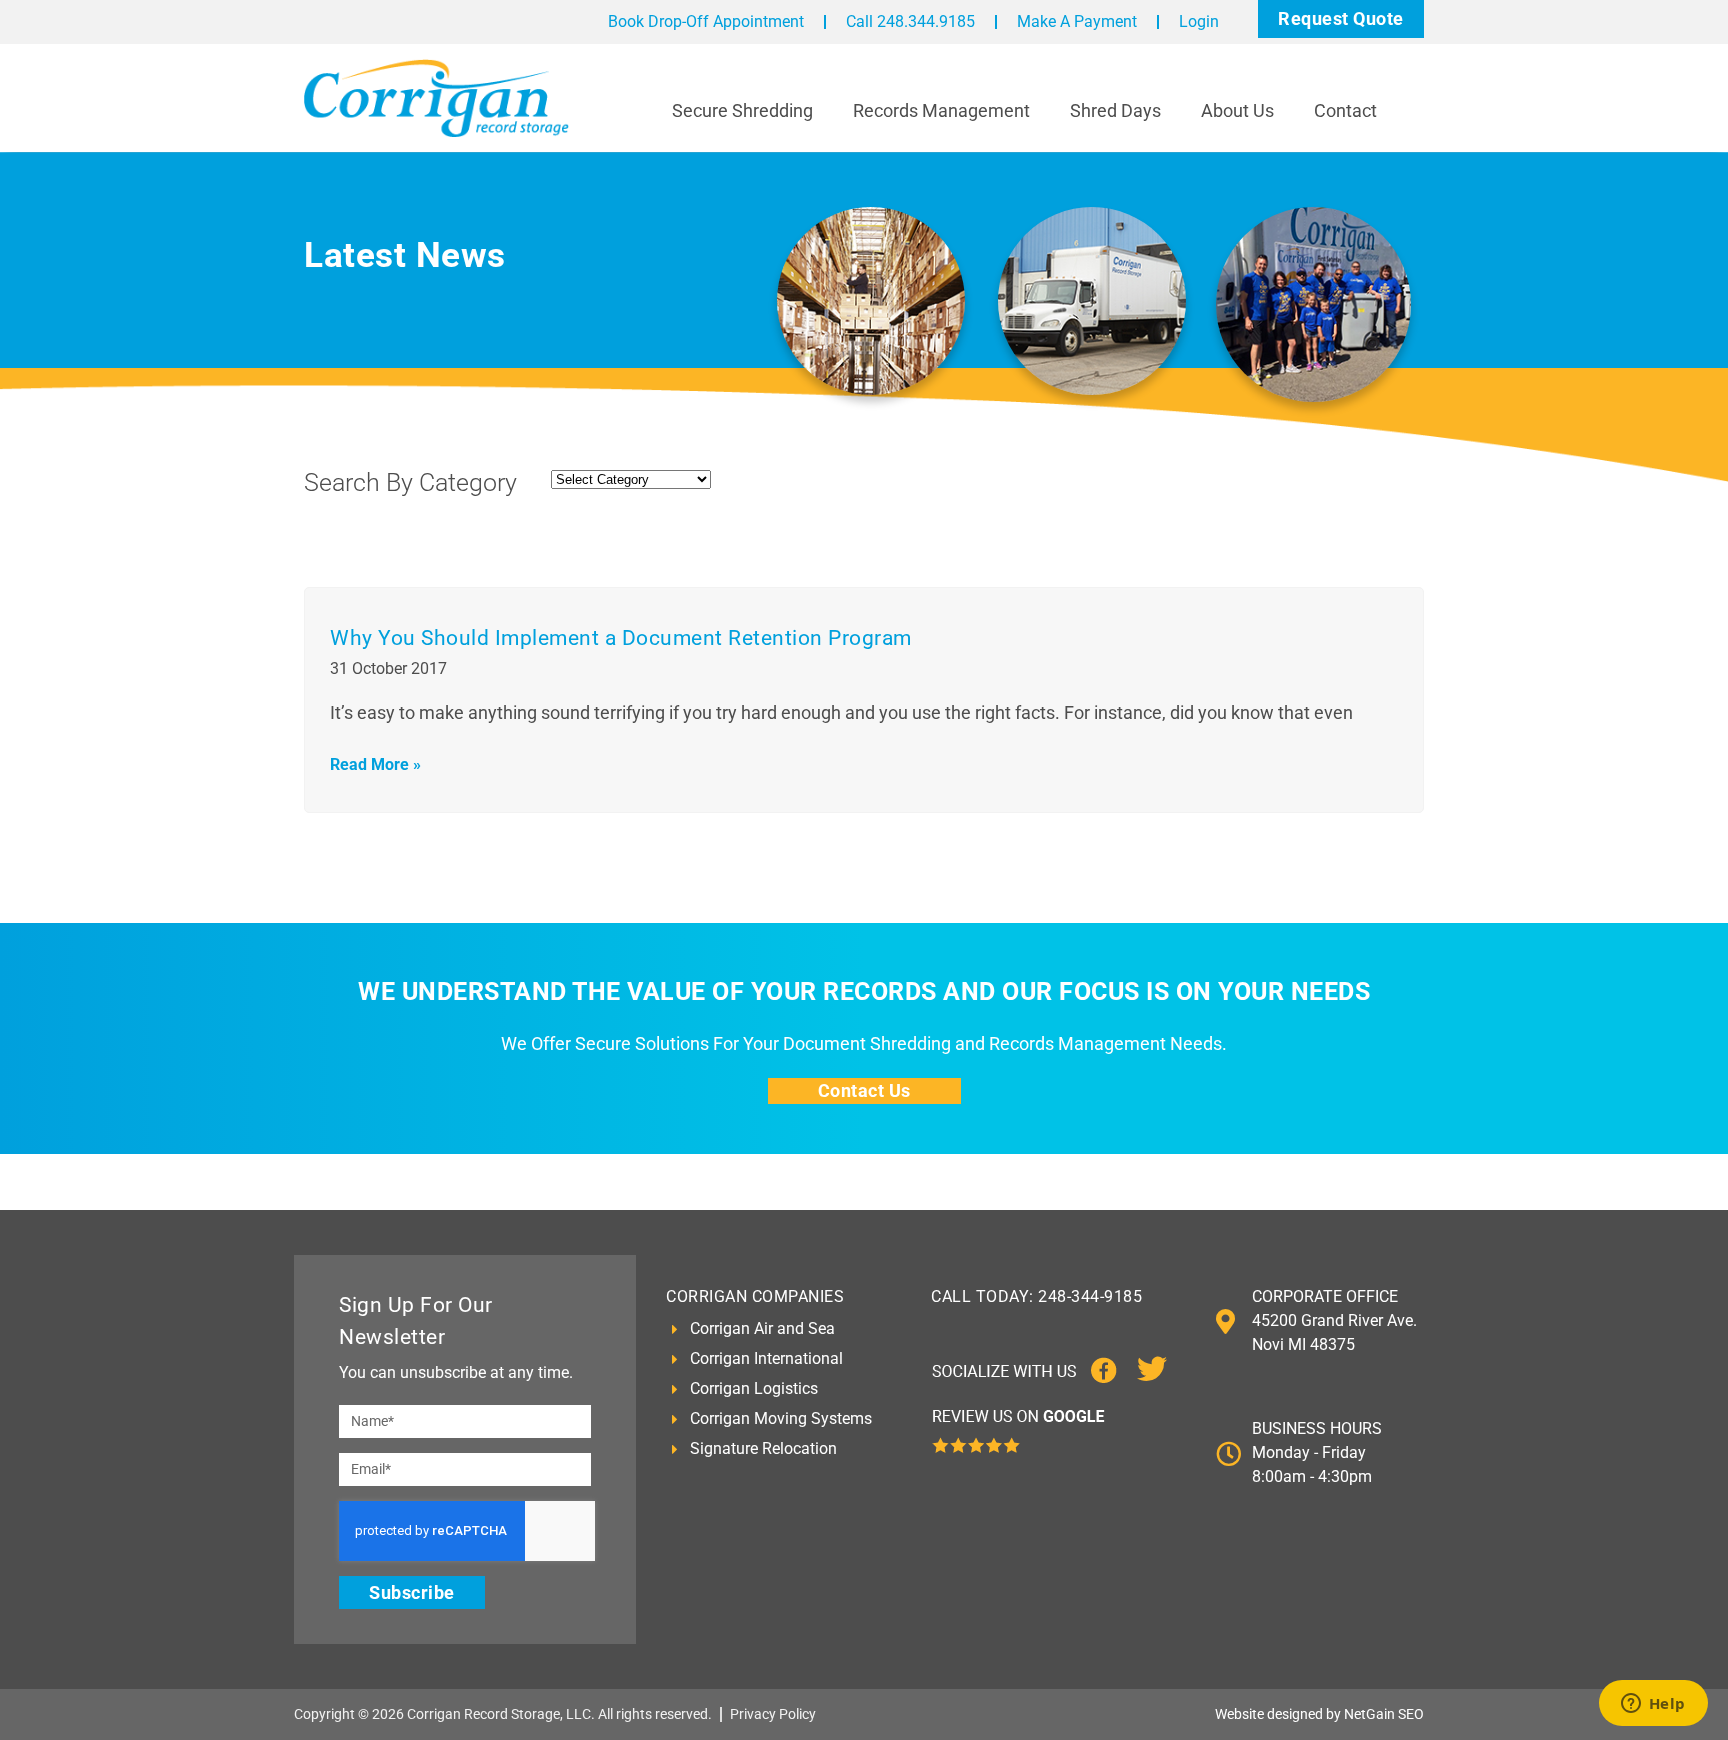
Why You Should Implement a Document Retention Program (621, 638)
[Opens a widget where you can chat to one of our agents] (1653, 1705)
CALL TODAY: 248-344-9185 (1036, 1296)
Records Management (941, 110)
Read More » (375, 764)
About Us (1237, 110)
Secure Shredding (742, 110)
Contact (1345, 110)
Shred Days (1115, 110)
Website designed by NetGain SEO (1319, 1714)
